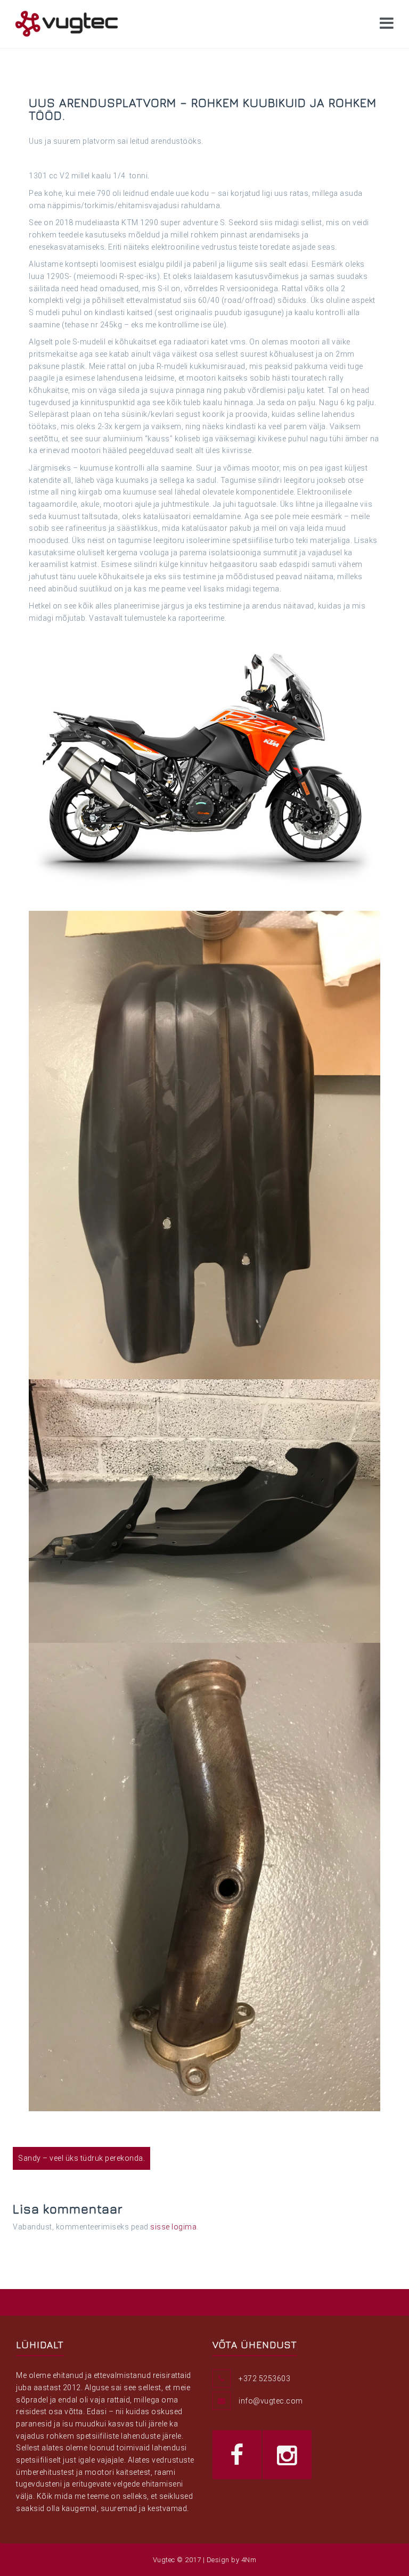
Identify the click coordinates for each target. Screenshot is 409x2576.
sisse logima (173, 2227)
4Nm (249, 2560)
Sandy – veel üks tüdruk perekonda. (81, 2158)
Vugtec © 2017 (177, 2560)
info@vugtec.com (271, 2401)
